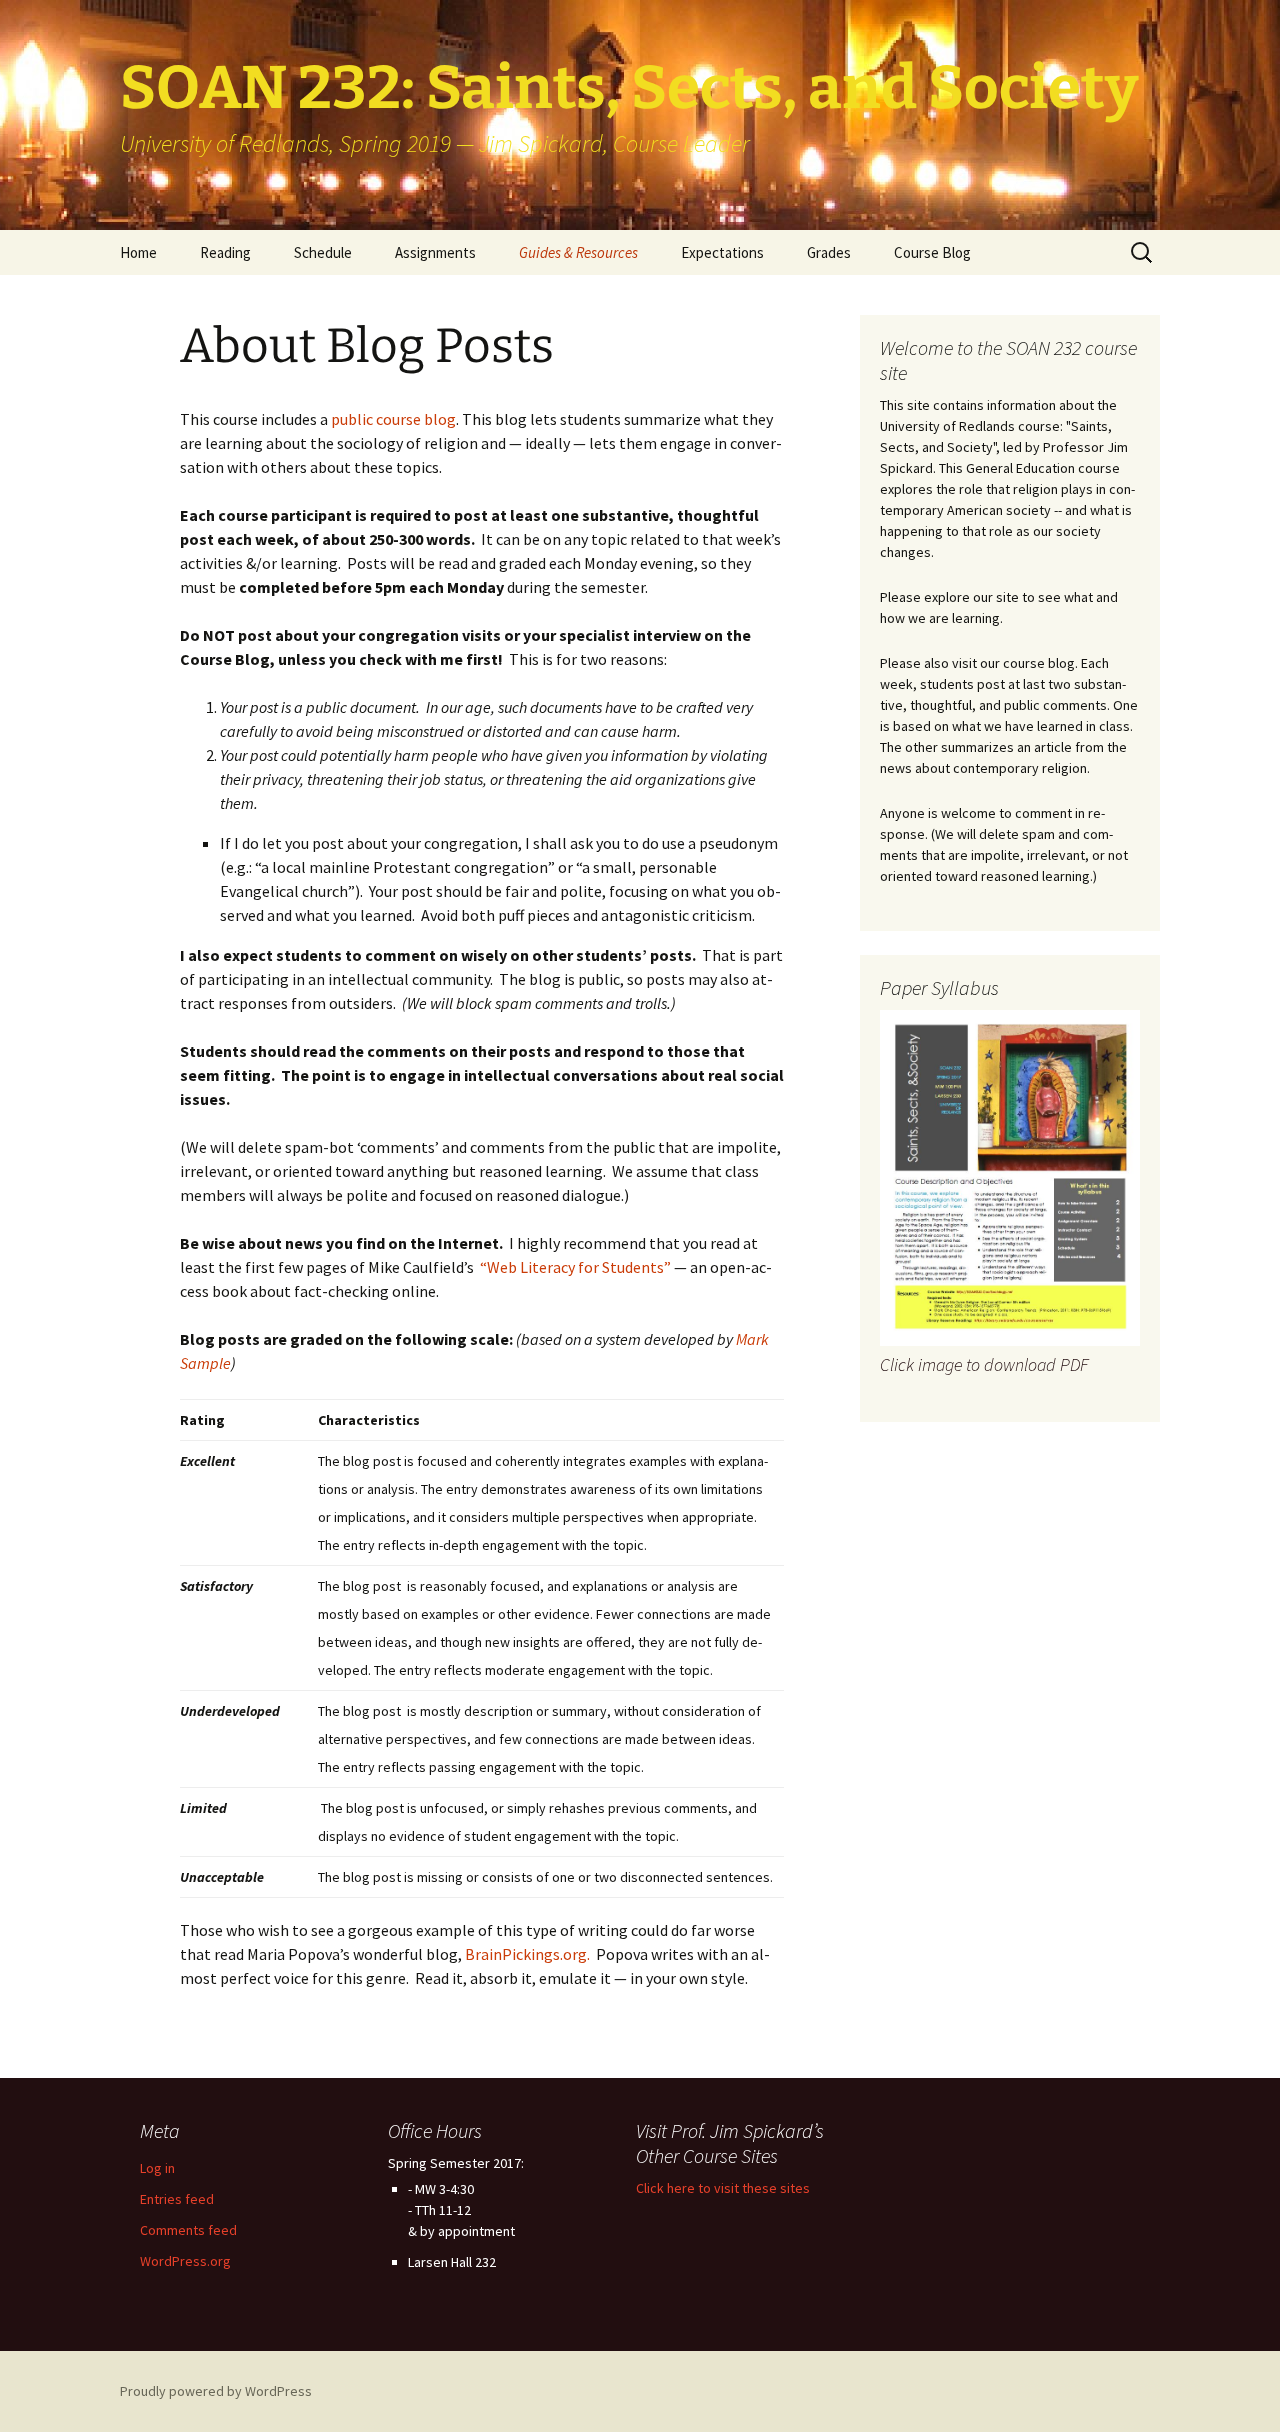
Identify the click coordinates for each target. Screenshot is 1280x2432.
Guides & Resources (578, 252)
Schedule (323, 252)
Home (138, 252)
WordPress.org (185, 2261)
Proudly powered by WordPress (216, 2391)
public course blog (393, 419)
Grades (829, 252)
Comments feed (188, 2230)
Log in (157, 2168)
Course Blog (932, 252)
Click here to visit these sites (723, 2188)
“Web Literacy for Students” (575, 1267)
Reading (225, 252)
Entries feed (177, 2199)
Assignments (435, 252)
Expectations (722, 252)
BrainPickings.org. (527, 1954)
